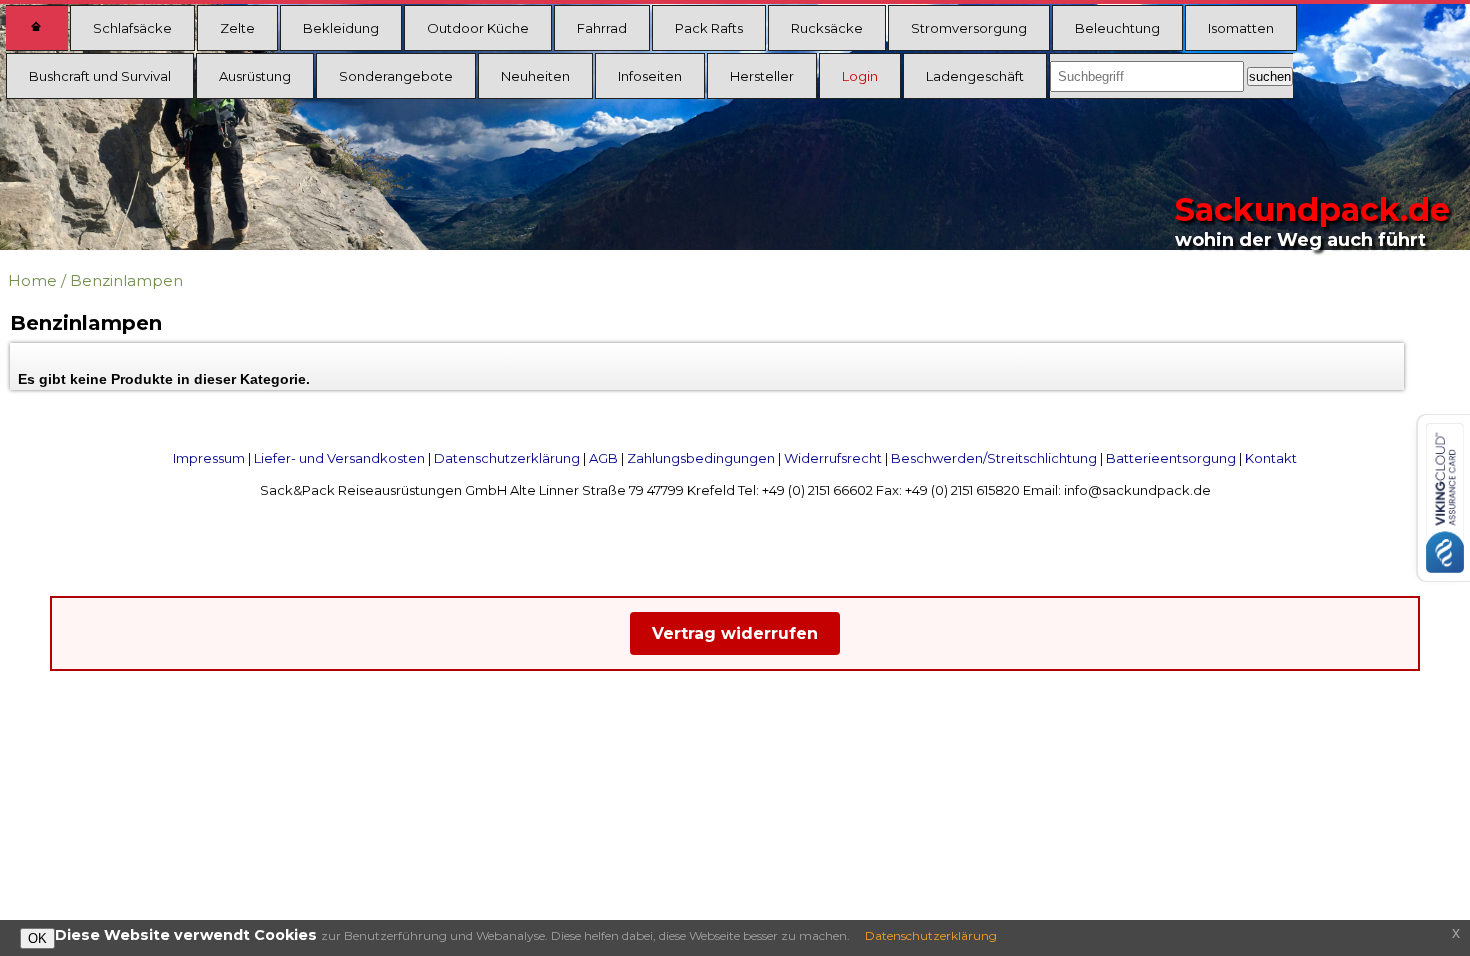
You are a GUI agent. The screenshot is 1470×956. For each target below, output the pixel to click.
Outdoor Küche (478, 28)
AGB (603, 458)
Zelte (237, 28)
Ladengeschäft (975, 76)
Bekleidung (341, 28)
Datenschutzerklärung (507, 458)
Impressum (209, 458)
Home (32, 280)
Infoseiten (650, 76)
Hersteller (762, 76)
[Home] (37, 28)
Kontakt (1271, 458)
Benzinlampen (126, 280)
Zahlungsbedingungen (701, 458)
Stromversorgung (969, 28)
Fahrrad (602, 28)
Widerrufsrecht (833, 458)
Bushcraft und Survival (100, 76)
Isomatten (1241, 28)
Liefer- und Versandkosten (339, 458)
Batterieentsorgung (1171, 458)
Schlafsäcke (132, 28)
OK (37, 938)
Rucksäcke (827, 28)
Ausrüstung (255, 76)
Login (860, 76)
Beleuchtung (1117, 28)
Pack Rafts (709, 28)
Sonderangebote (396, 76)
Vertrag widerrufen (735, 633)
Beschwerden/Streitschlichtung (994, 458)
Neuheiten (535, 76)
